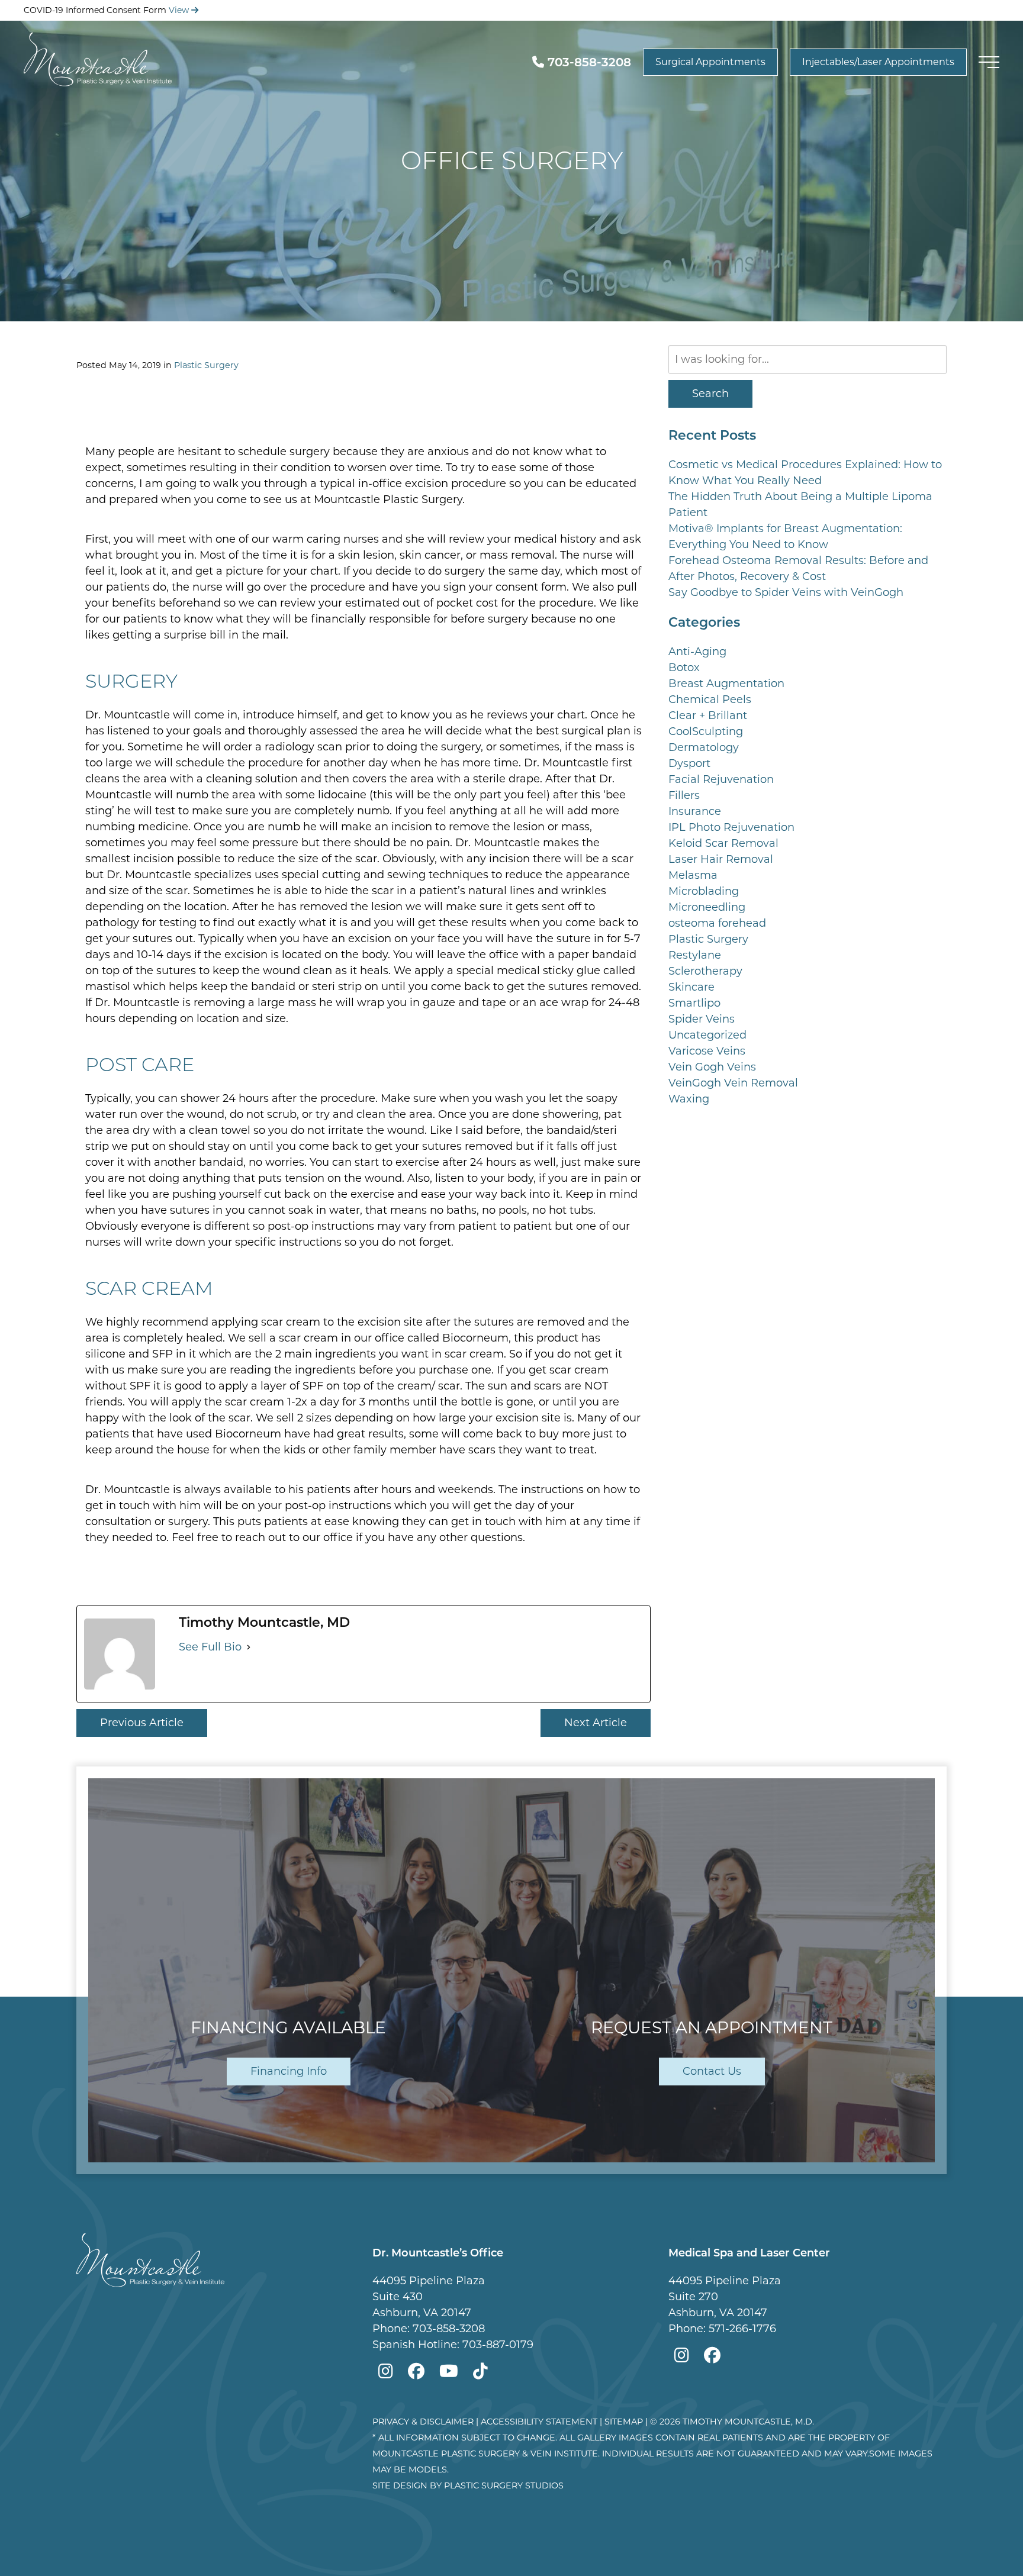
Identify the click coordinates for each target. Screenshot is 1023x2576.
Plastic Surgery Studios (504, 2485)
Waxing (689, 1099)
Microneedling (707, 907)
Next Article (596, 1723)
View (180, 10)
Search (710, 394)
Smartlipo (694, 1003)
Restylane (695, 955)
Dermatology (704, 747)
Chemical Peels (710, 699)
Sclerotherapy (705, 971)
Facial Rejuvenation (721, 779)
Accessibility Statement (539, 2422)
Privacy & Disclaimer (423, 2422)
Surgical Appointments (710, 62)
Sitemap (624, 2422)
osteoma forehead (717, 923)
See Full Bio (210, 1647)
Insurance (695, 811)
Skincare (691, 987)
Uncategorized (707, 1035)
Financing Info (289, 2071)
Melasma (693, 875)
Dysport (689, 763)
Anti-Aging (697, 652)
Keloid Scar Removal (723, 843)
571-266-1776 (742, 2329)
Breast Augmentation (726, 684)
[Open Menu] (989, 62)
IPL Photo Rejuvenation (731, 827)
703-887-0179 (498, 2345)
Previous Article (142, 1723)
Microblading (704, 891)
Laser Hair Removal (721, 859)
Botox (684, 668)
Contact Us (712, 2071)
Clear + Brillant (708, 715)
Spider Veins (702, 1019)
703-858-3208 (449, 2329)
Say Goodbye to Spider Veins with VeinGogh (786, 592)
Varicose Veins (707, 1051)
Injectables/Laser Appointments (878, 62)
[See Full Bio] (249, 1647)
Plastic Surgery (206, 365)
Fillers (684, 795)
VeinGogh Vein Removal (733, 1083)
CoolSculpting (706, 731)
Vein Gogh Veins (712, 1067)
